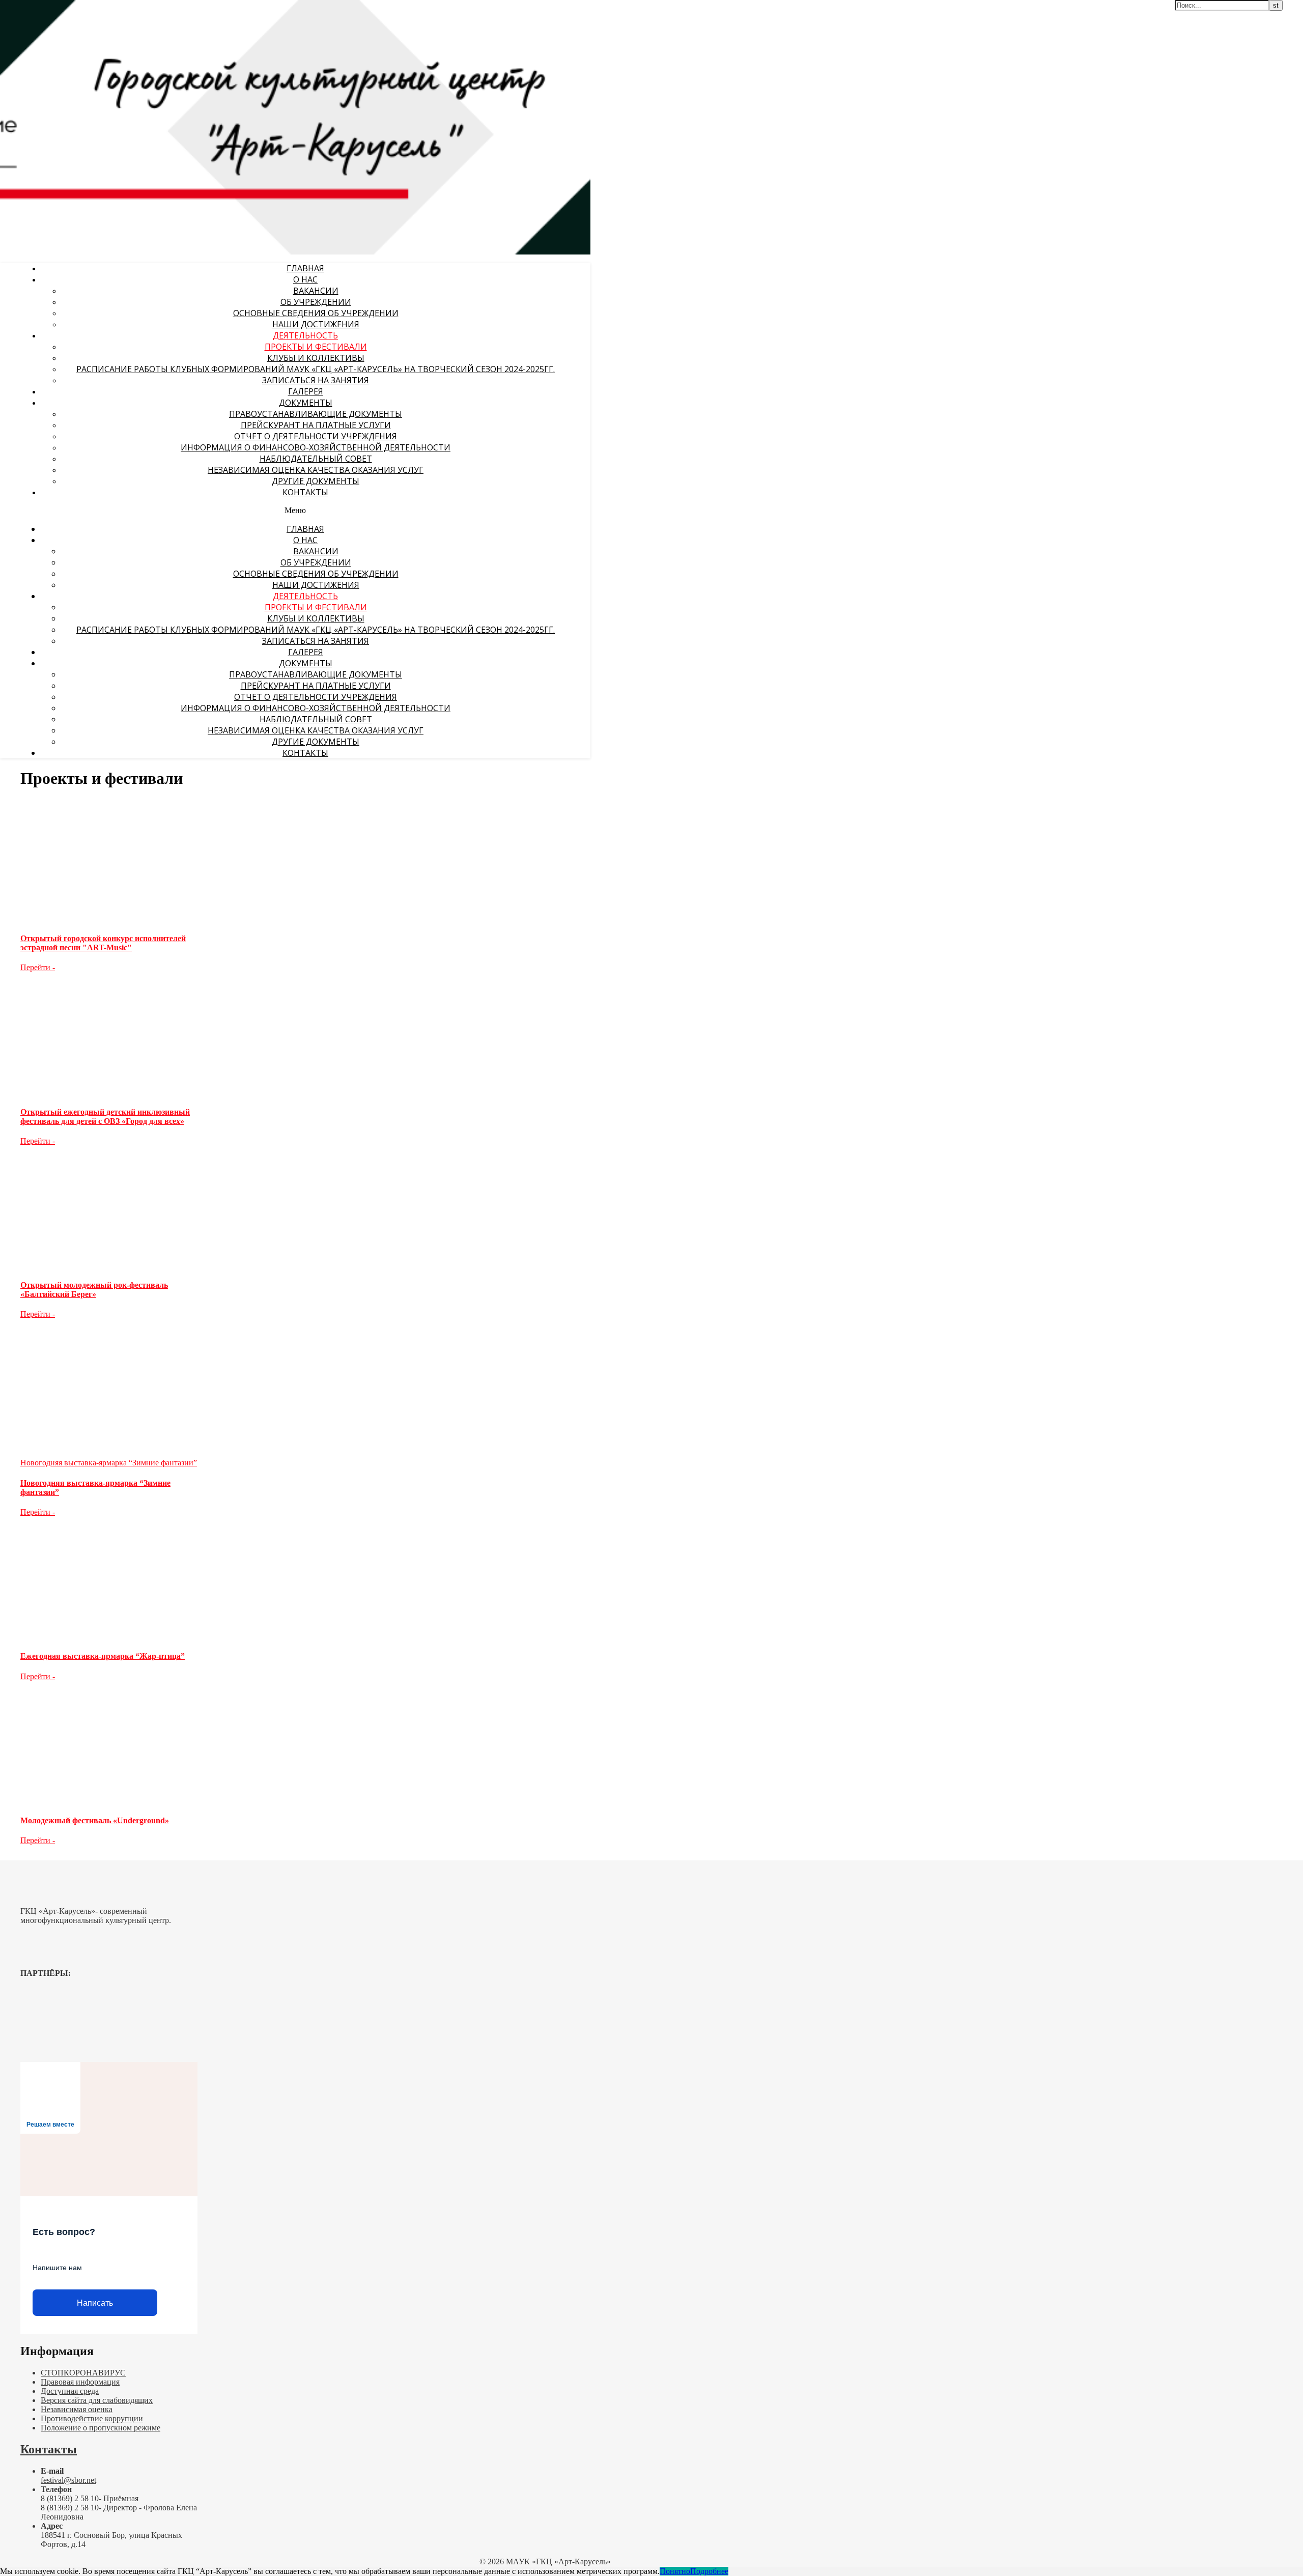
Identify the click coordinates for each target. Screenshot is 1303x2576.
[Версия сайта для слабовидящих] (557, 14)
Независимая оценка (77, 2409)
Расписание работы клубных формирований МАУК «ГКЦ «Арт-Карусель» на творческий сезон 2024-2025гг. (316, 369)
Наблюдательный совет (316, 459)
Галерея (306, 391)
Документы (306, 403)
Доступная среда (70, 2391)
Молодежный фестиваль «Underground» (95, 1820)
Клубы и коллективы (316, 358)
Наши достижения (316, 324)
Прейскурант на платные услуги (316, 425)
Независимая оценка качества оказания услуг (316, 470)
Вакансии (316, 291)
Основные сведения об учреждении (316, 313)
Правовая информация (80, 2382)
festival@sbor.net (68, 2480)
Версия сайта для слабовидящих (97, 2400)
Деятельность (305, 335)
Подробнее (709, 2571)
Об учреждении (316, 302)
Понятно (675, 2571)
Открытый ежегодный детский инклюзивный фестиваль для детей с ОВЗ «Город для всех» (105, 1116)
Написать (95, 2303)
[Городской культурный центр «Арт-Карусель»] (65, 70)
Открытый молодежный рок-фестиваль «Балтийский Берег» (94, 1290)
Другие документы (316, 481)
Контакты (305, 492)
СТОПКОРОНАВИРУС (83, 2373)
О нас (305, 279)
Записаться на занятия (316, 380)
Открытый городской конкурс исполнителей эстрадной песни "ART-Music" (103, 943)
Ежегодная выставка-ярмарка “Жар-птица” (103, 1656)
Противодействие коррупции (92, 2418)
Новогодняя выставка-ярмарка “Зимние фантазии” (109, 1463)
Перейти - (38, 967)
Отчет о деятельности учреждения (316, 436)
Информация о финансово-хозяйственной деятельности (316, 447)
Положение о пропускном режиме (101, 2428)
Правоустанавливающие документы (316, 414)
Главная (305, 268)
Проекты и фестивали (316, 347)
